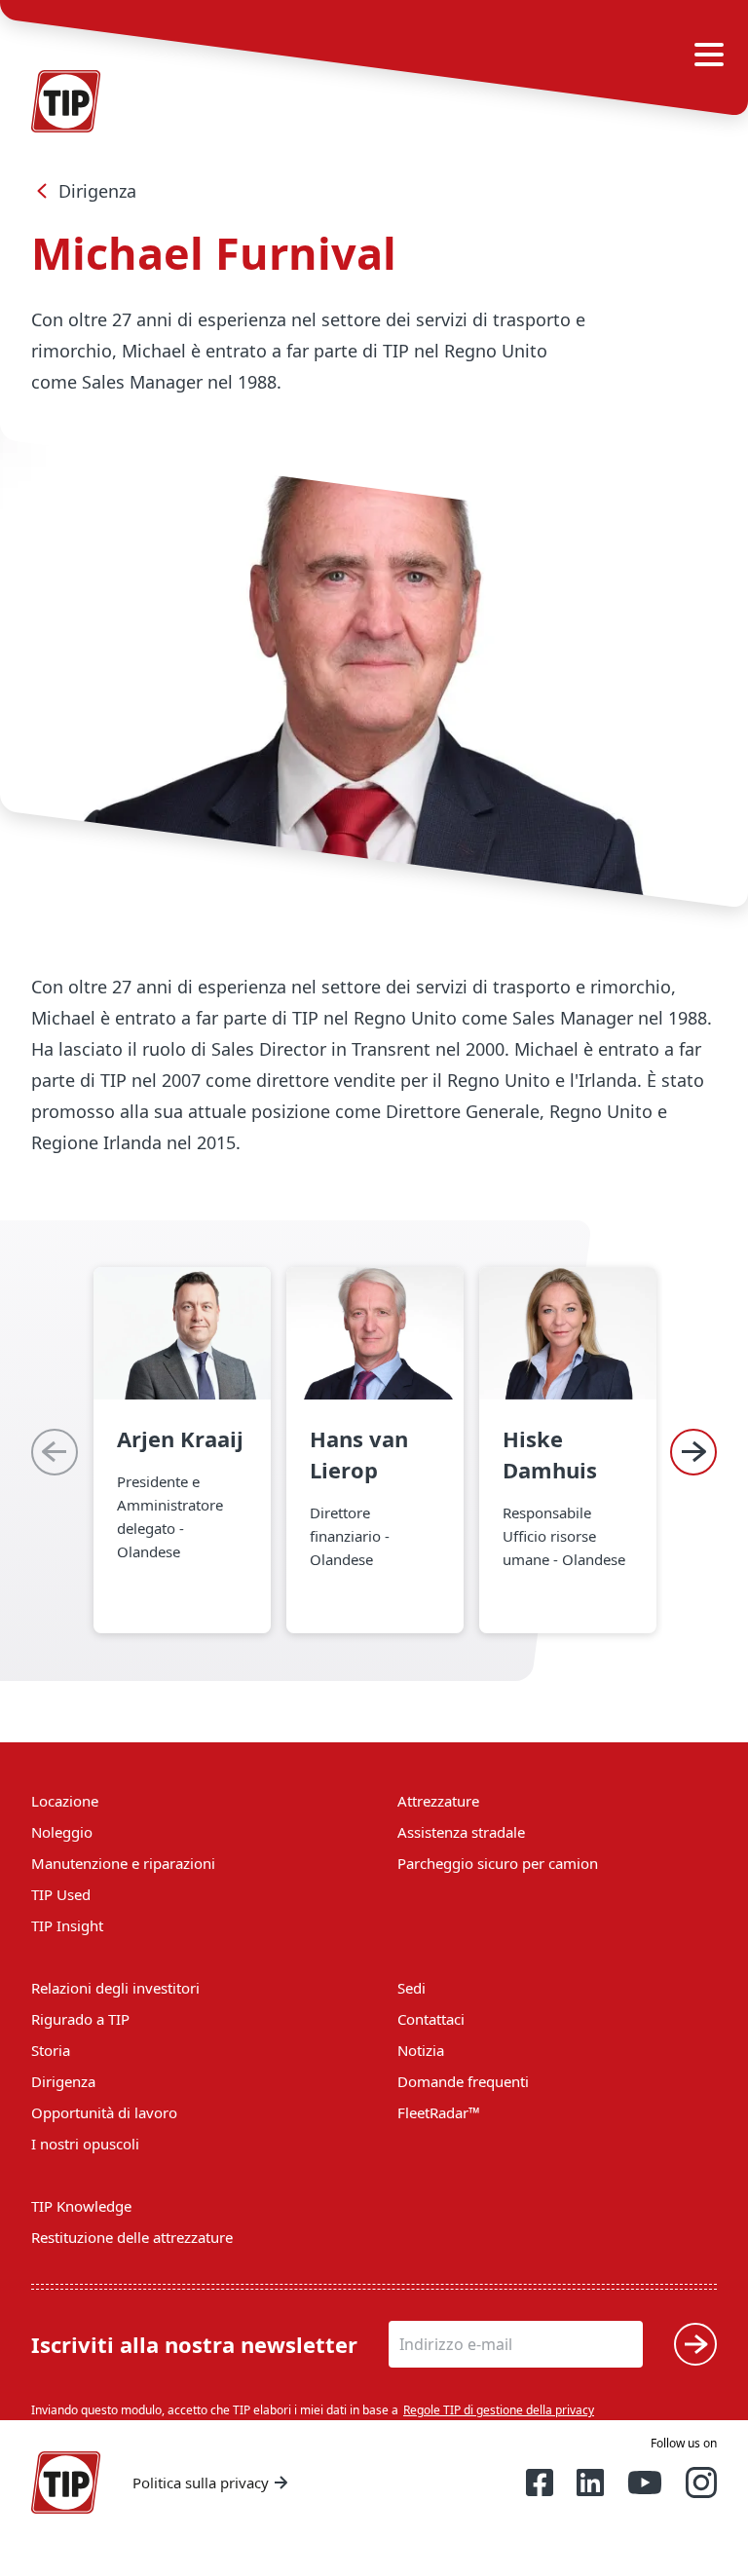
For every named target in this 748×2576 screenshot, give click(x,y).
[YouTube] (645, 2483)
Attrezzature (438, 1801)
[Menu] (709, 55)
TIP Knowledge (81, 2206)
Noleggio (62, 1832)
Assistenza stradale (461, 1832)
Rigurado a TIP (80, 2019)
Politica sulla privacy (201, 2483)
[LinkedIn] (590, 2483)
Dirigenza (97, 191)
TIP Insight (67, 1925)
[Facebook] (540, 2483)
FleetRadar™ (439, 2112)
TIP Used (61, 1894)
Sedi (411, 1988)
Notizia (421, 2050)
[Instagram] (701, 2483)
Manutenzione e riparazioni (123, 1863)
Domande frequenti (463, 2081)
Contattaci (431, 2019)
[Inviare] (695, 2344)
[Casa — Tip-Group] (66, 2483)
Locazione (65, 1801)
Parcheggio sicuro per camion (498, 1863)
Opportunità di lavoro (104, 2112)
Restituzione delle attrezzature (132, 2237)
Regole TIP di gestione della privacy (499, 2410)
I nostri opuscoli (85, 2144)
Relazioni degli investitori (115, 1988)
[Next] (693, 1452)
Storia (51, 2050)
